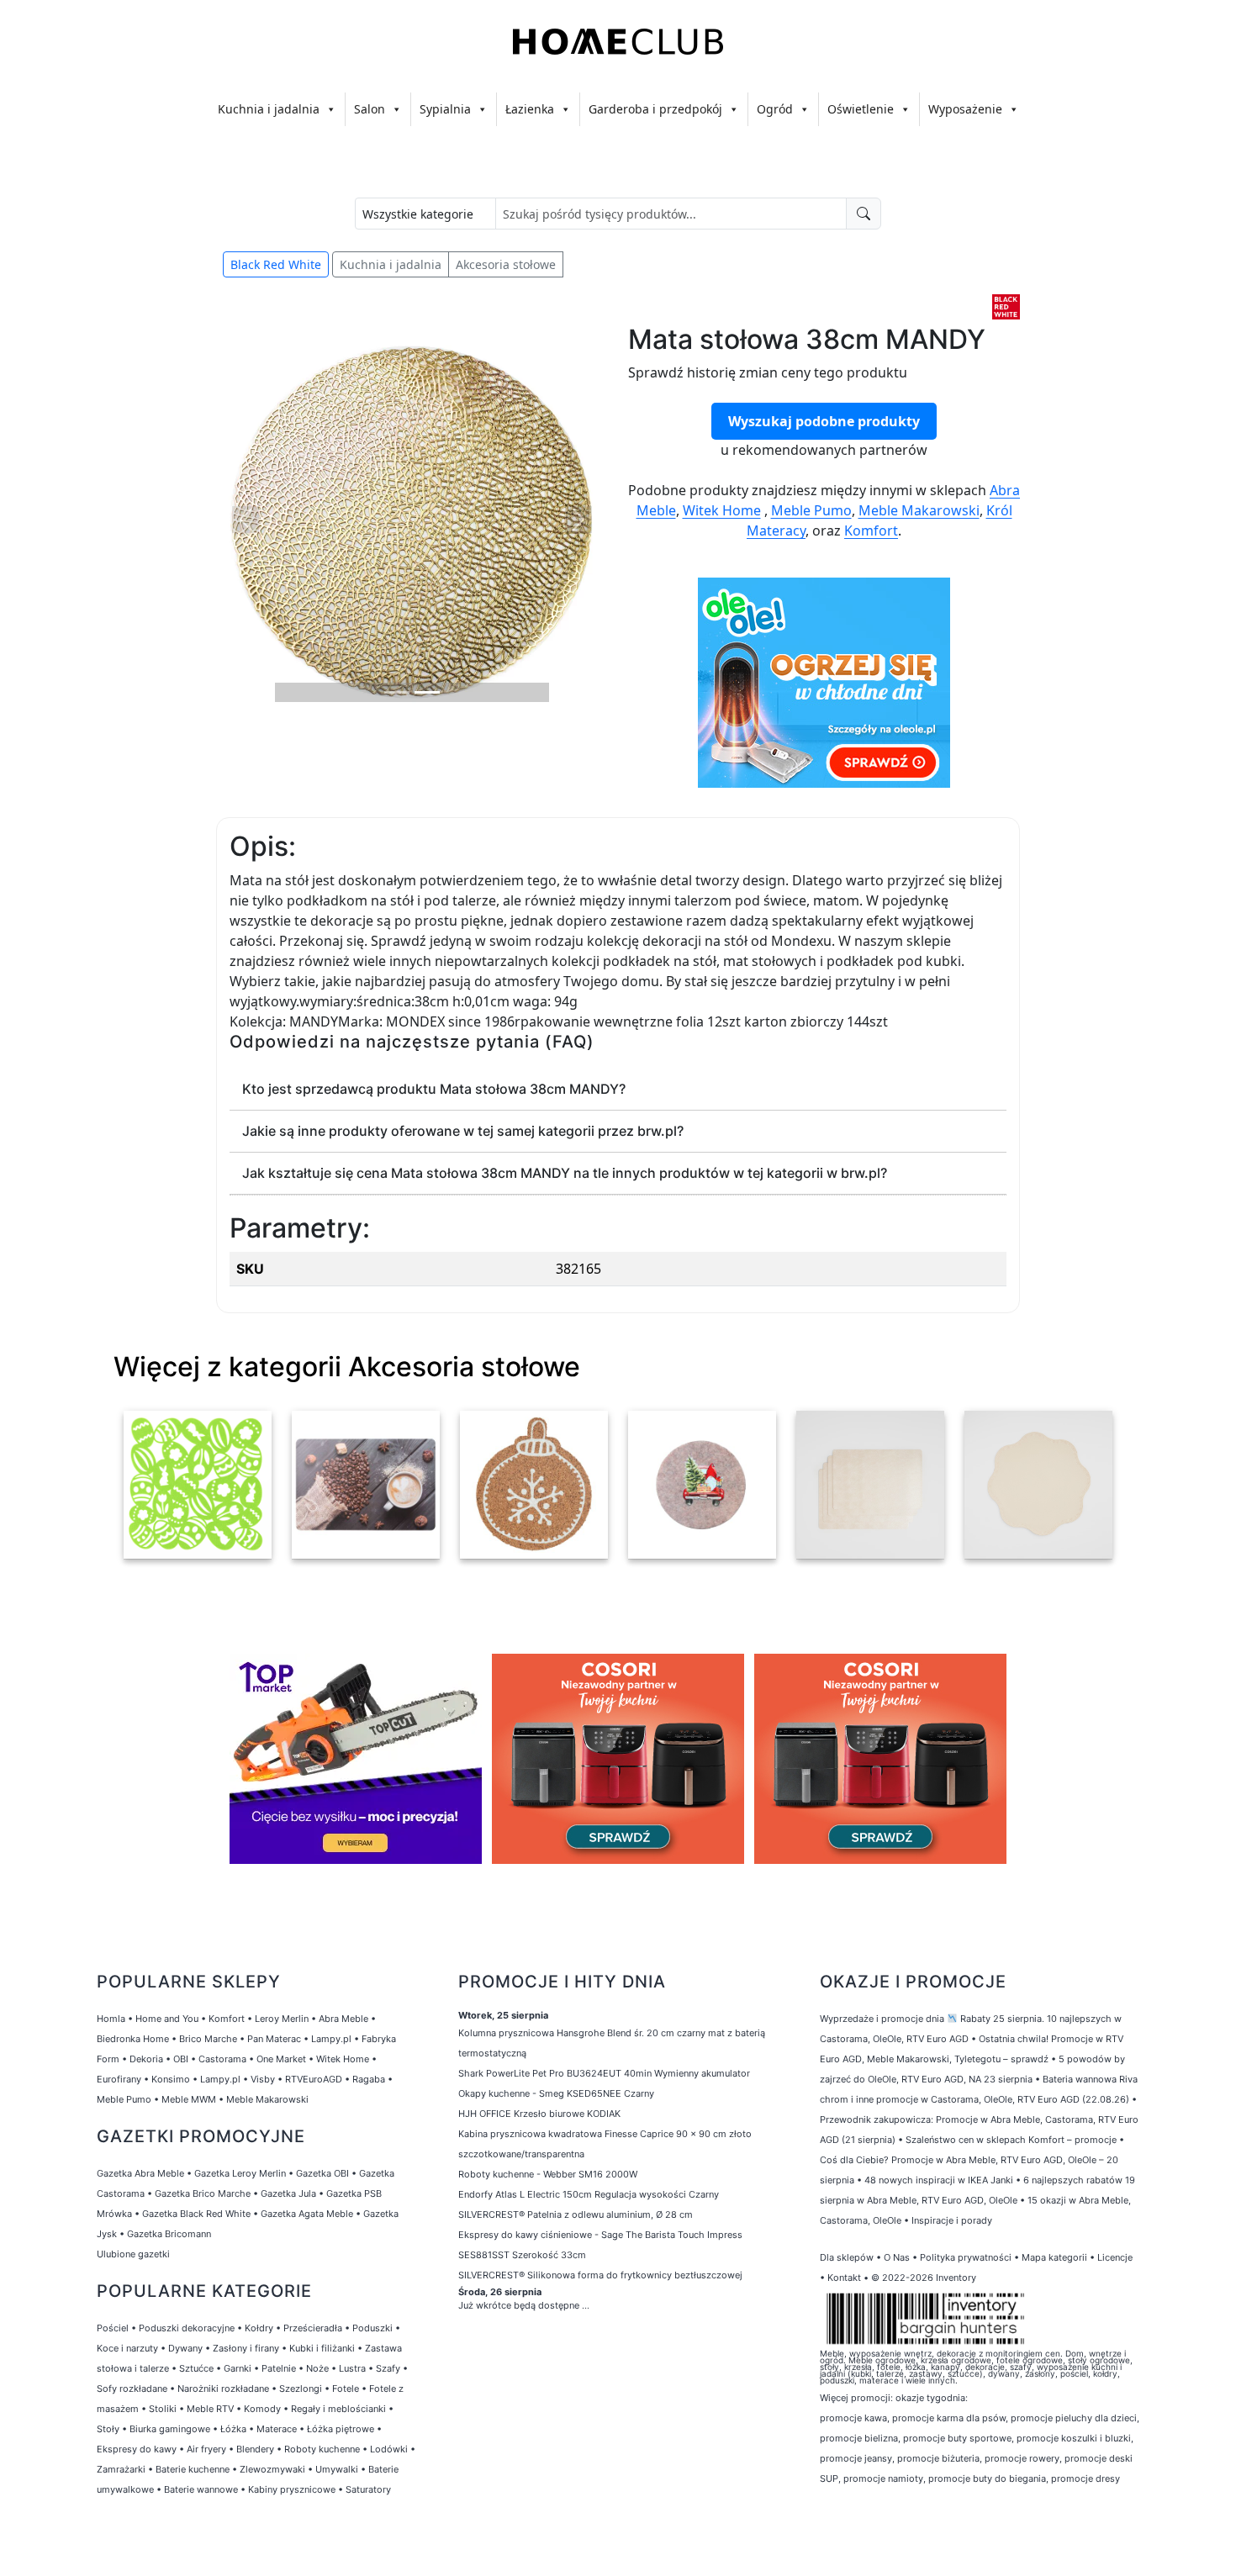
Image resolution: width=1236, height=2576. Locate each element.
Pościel (113, 2328)
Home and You (167, 2019)
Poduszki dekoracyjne (187, 2328)
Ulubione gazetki (133, 2254)
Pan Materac (274, 2039)
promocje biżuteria (938, 2458)
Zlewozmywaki (272, 2469)
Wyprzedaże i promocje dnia (882, 2019)
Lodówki (389, 2449)
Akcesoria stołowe (506, 264)
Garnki (238, 2368)
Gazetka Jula (288, 2193)
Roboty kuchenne (322, 2449)
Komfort (871, 531)
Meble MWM (189, 2099)
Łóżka (233, 2429)
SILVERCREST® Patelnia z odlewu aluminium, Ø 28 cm (576, 2214)
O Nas (897, 2257)
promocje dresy (1085, 2478)
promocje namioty (883, 2478)
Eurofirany (119, 2079)
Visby (263, 2079)
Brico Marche (208, 2039)
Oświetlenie (861, 109)
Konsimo (171, 2079)
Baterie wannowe (201, 2489)
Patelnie (279, 2368)
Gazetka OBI (322, 2173)
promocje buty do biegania (987, 2478)
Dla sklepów (847, 2257)
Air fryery (206, 2449)
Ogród (775, 109)
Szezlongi (301, 2389)
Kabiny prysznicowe (292, 2489)
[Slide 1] (397, 692)
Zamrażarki (121, 2469)
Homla (111, 2019)
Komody (262, 2409)
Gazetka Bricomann (169, 2234)
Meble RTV (210, 2409)
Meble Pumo (811, 510)
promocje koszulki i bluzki (1074, 2438)
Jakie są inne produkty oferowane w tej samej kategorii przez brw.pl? (463, 1131)
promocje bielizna (859, 2438)
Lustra (352, 2368)
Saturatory (368, 2489)
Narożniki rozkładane (223, 2389)
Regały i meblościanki (338, 2409)
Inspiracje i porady (952, 2220)
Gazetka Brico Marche (203, 2193)
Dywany (185, 2348)
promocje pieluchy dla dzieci (1074, 2418)
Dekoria (146, 2059)
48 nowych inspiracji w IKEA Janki (939, 2180)
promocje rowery (1022, 2458)
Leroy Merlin (282, 2019)
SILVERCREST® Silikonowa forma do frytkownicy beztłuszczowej (600, 2275)
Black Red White (276, 264)
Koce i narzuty (127, 2348)
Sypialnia (445, 109)
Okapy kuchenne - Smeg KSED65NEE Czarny (556, 2093)
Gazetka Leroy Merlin (240, 2173)
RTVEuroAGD (314, 2079)
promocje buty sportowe (957, 2438)
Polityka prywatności (966, 2257)
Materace (277, 2429)
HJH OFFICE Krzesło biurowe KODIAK (539, 2114)
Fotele (346, 2389)
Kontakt (844, 2278)
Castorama (222, 2059)
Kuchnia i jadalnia (269, 109)
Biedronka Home (133, 2039)
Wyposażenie (965, 109)
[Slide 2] (427, 692)
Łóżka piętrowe (341, 2429)
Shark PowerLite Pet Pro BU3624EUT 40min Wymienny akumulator (604, 2073)
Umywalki (337, 2469)
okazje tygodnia (930, 2398)
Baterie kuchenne (193, 2469)
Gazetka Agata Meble (307, 2214)
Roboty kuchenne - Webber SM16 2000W (548, 2174)
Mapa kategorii (1054, 2257)
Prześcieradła (313, 2328)
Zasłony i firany (246, 2348)
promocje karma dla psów (949, 2418)
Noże (317, 2368)
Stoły (108, 2429)
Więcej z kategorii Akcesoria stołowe (347, 1367)
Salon (370, 109)
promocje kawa (853, 2418)
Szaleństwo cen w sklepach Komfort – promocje (1011, 2140)
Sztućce (196, 2368)
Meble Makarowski (919, 510)
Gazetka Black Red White (196, 2214)
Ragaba (369, 2079)
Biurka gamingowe (170, 2429)
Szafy (388, 2368)
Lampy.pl (331, 2039)
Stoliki (163, 2409)
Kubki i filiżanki (322, 2348)
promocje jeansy (856, 2458)
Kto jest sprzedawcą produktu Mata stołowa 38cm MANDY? (434, 1089)
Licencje (1115, 2257)
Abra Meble (343, 2019)
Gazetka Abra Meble (140, 2173)
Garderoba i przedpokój (655, 109)
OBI (181, 2059)
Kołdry (259, 2328)
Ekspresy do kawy (137, 2449)
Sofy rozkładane (132, 2389)
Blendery (255, 2449)
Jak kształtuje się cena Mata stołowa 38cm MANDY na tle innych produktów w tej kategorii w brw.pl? (565, 1173)
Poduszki (372, 2328)
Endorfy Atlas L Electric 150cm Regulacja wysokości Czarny (589, 2194)
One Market (281, 2059)
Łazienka (530, 109)
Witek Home (722, 510)
